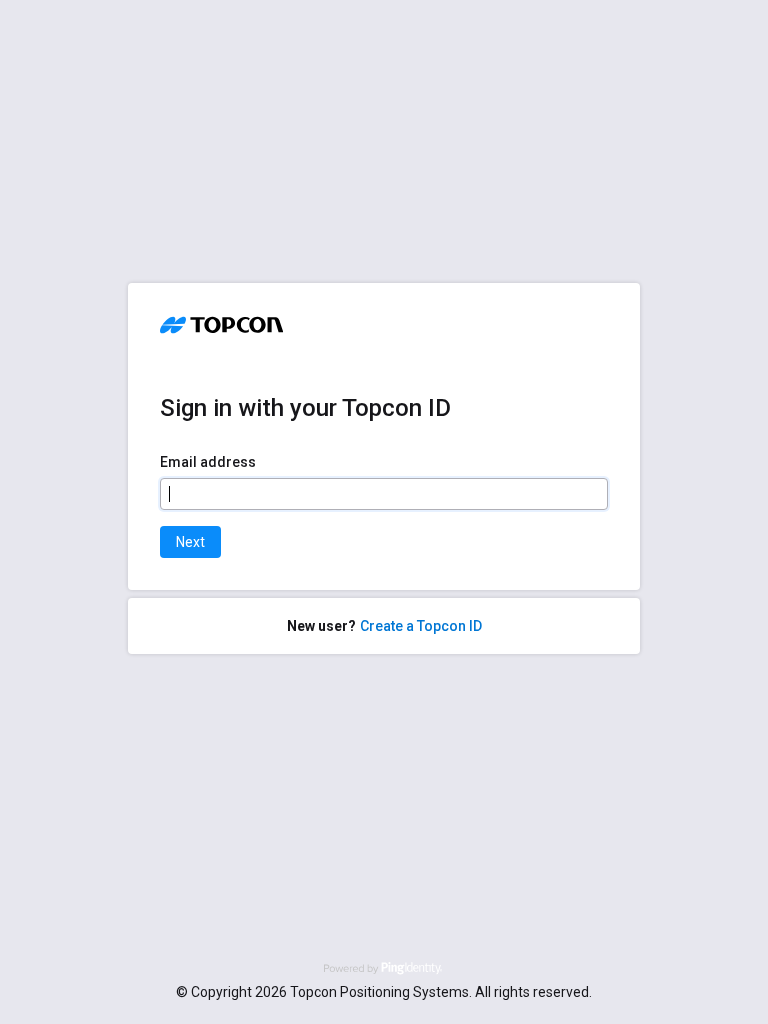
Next (190, 542)
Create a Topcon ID (421, 626)
